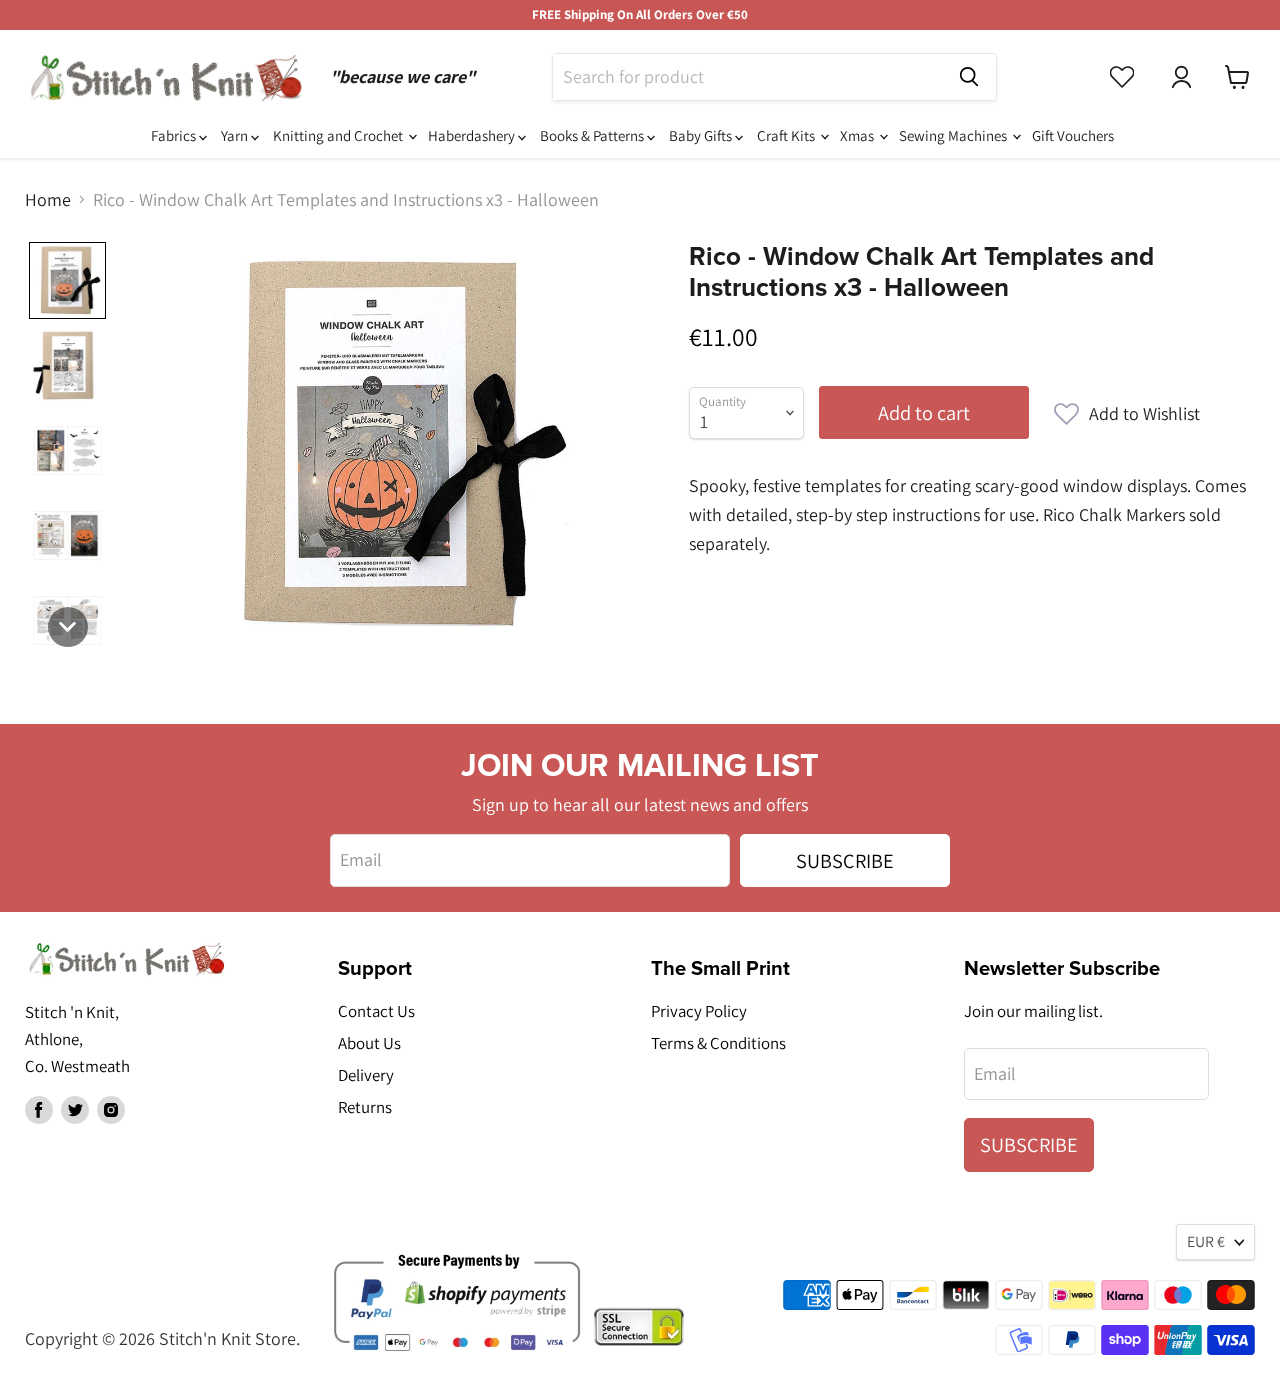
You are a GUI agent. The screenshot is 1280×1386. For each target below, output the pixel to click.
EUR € (1206, 1241)
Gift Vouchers (1073, 135)
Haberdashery (473, 135)
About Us (369, 1043)
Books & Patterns (593, 135)
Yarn (236, 135)
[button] (1127, 414)
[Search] (969, 77)
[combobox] (747, 77)
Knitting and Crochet (339, 135)
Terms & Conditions (718, 1043)
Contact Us (376, 1011)
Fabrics (175, 135)
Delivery (366, 1075)
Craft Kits (787, 135)
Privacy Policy (699, 1011)
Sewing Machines (954, 135)
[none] (67, 280)
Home (48, 200)
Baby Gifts (702, 135)
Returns (365, 1107)
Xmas (858, 135)
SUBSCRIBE (845, 860)
